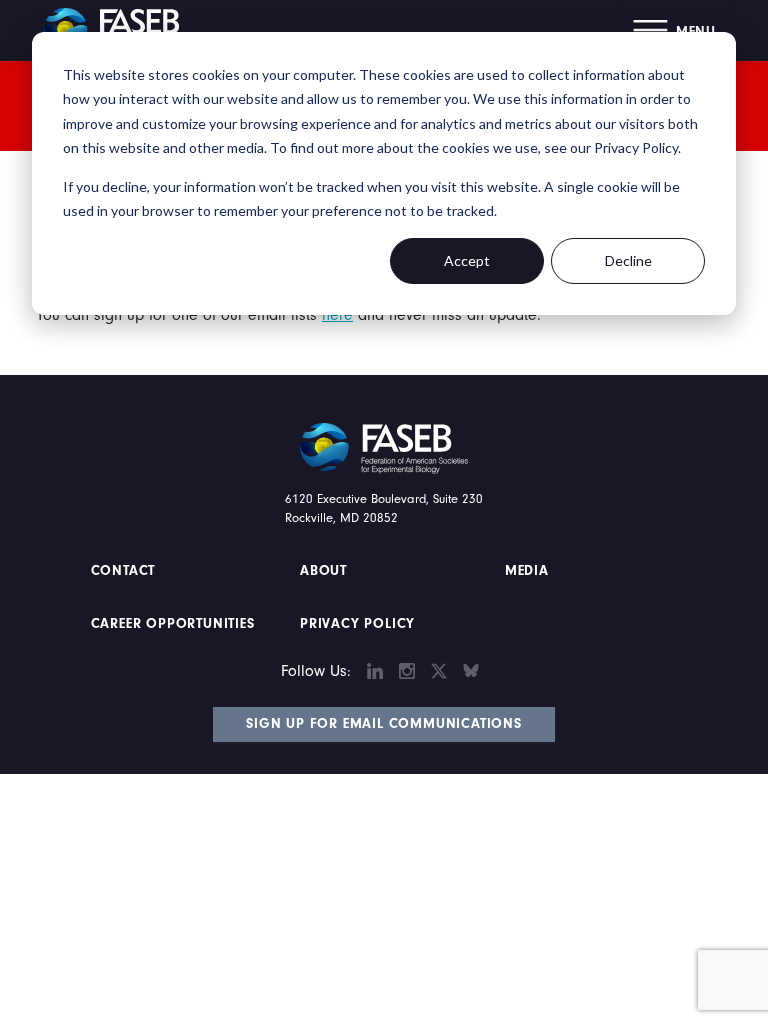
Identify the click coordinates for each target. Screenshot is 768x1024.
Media (527, 571)
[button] (674, 30)
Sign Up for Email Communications (384, 724)
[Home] (119, 30)
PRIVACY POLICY (357, 624)
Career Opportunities (170, 624)
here (337, 315)
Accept (467, 260)
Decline (628, 260)
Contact (125, 571)
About (323, 571)
